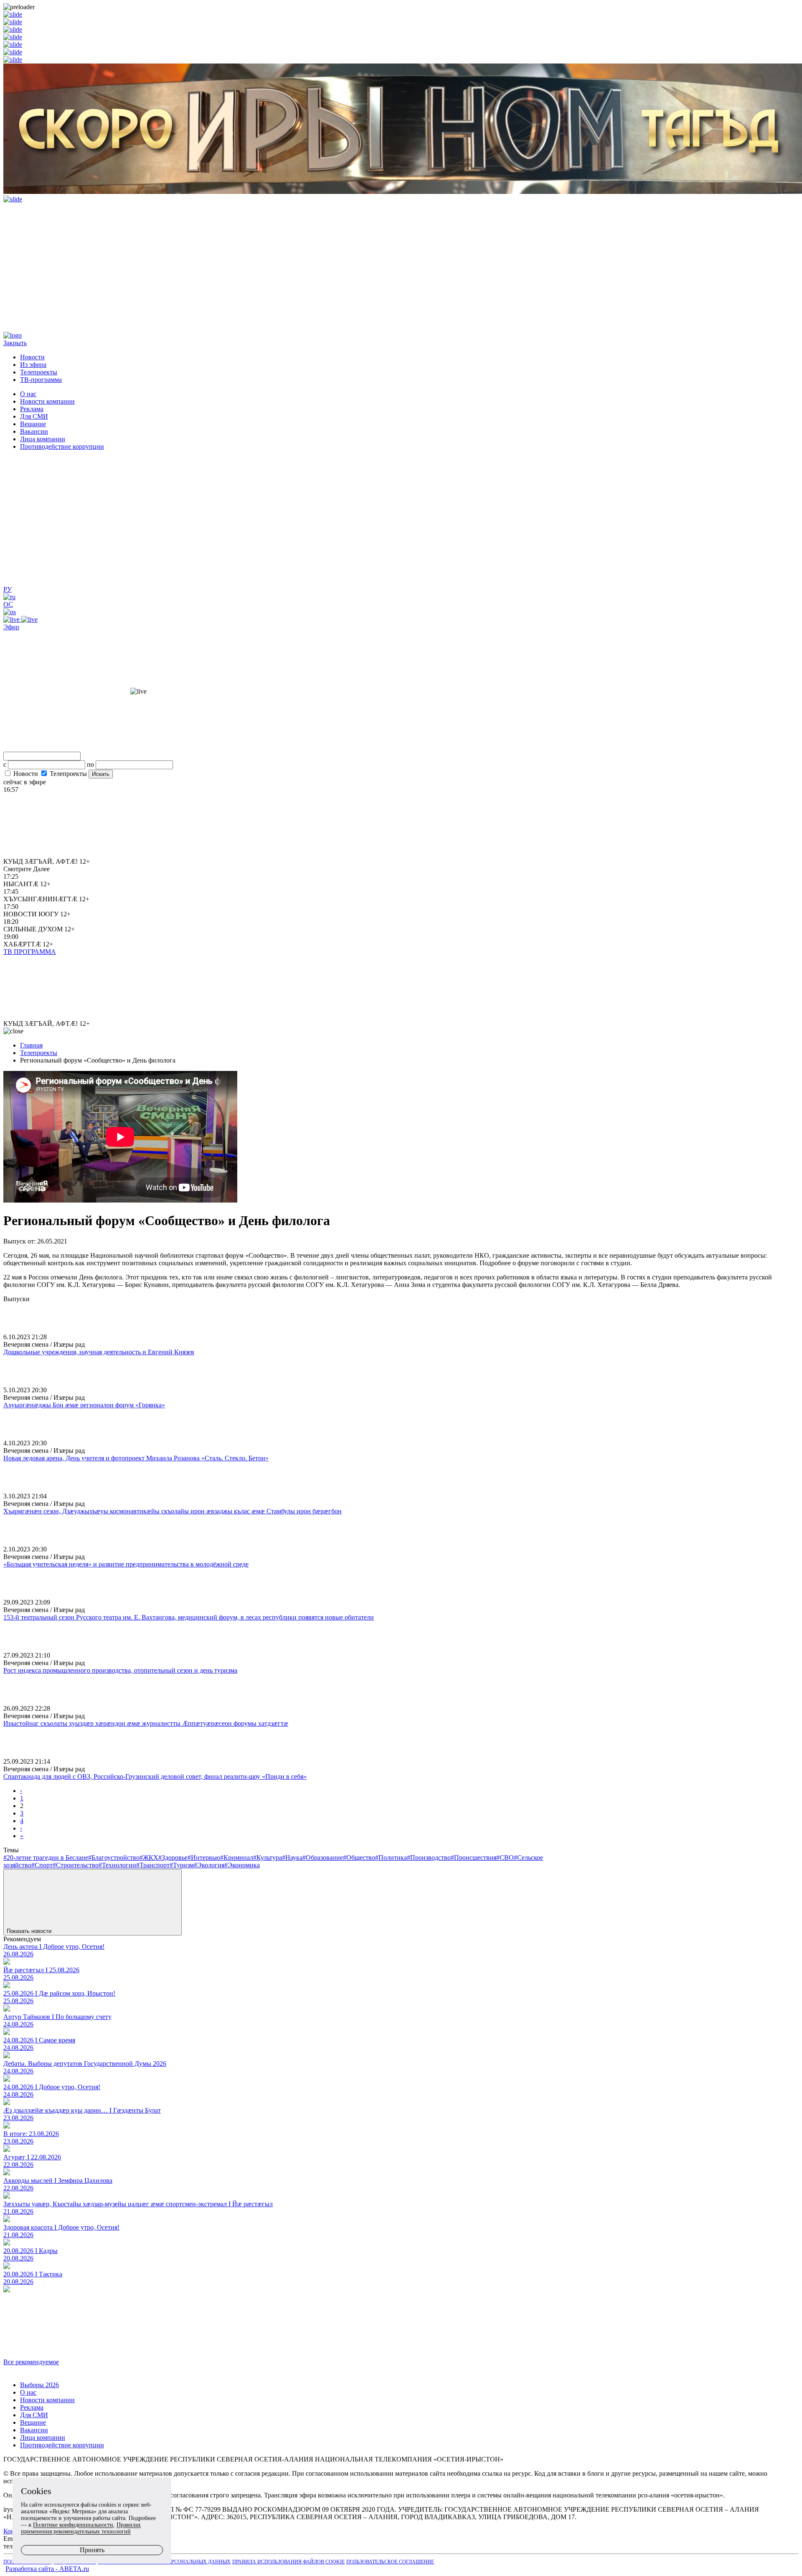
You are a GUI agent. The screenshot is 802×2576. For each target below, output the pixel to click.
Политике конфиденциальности (73, 2525)
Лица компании (43, 439)
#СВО (505, 1858)
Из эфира (33, 365)
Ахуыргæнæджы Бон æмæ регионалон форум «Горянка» (84, 1405)
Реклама (32, 409)
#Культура (268, 1858)
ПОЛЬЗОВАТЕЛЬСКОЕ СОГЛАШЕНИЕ (390, 2562)
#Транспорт (153, 1865)
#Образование (323, 1858)
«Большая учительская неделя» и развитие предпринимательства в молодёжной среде (126, 1564)
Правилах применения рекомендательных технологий (81, 2528)
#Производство (429, 1858)
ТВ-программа (41, 380)
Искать (101, 774)
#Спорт (42, 1865)
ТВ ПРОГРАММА (30, 952)
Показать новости (30, 1931)
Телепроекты (39, 372)
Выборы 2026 (39, 2385)
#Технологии (117, 1865)
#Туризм (182, 1865)
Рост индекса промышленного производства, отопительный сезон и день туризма (120, 1670)
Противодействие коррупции (62, 446)
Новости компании (47, 401)
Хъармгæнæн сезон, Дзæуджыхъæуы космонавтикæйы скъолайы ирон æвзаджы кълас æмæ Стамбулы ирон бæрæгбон (173, 1511)
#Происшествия (473, 1858)
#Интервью (204, 1858)
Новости (32, 357)
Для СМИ (34, 416)
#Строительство (76, 1865)
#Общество (359, 1858)
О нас (28, 394)
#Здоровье (173, 1858)
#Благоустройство (114, 1858)
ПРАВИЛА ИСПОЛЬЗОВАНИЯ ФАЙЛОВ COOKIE (288, 2562)
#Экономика (242, 1865)
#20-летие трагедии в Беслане (46, 1858)
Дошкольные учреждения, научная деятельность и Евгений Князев (99, 1352)
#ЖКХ (149, 1858)
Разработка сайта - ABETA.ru (47, 2569)
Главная (31, 1045)
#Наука (292, 1858)
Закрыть (15, 343)
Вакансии (34, 431)
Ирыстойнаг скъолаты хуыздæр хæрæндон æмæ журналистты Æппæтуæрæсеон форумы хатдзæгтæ (146, 1723)
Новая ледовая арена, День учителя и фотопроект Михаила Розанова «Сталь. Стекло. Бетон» (136, 1458)
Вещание (33, 424)
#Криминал (237, 1858)
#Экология (209, 1865)
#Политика (391, 1858)
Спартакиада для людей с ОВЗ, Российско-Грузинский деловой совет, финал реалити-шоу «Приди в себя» (155, 1776)
